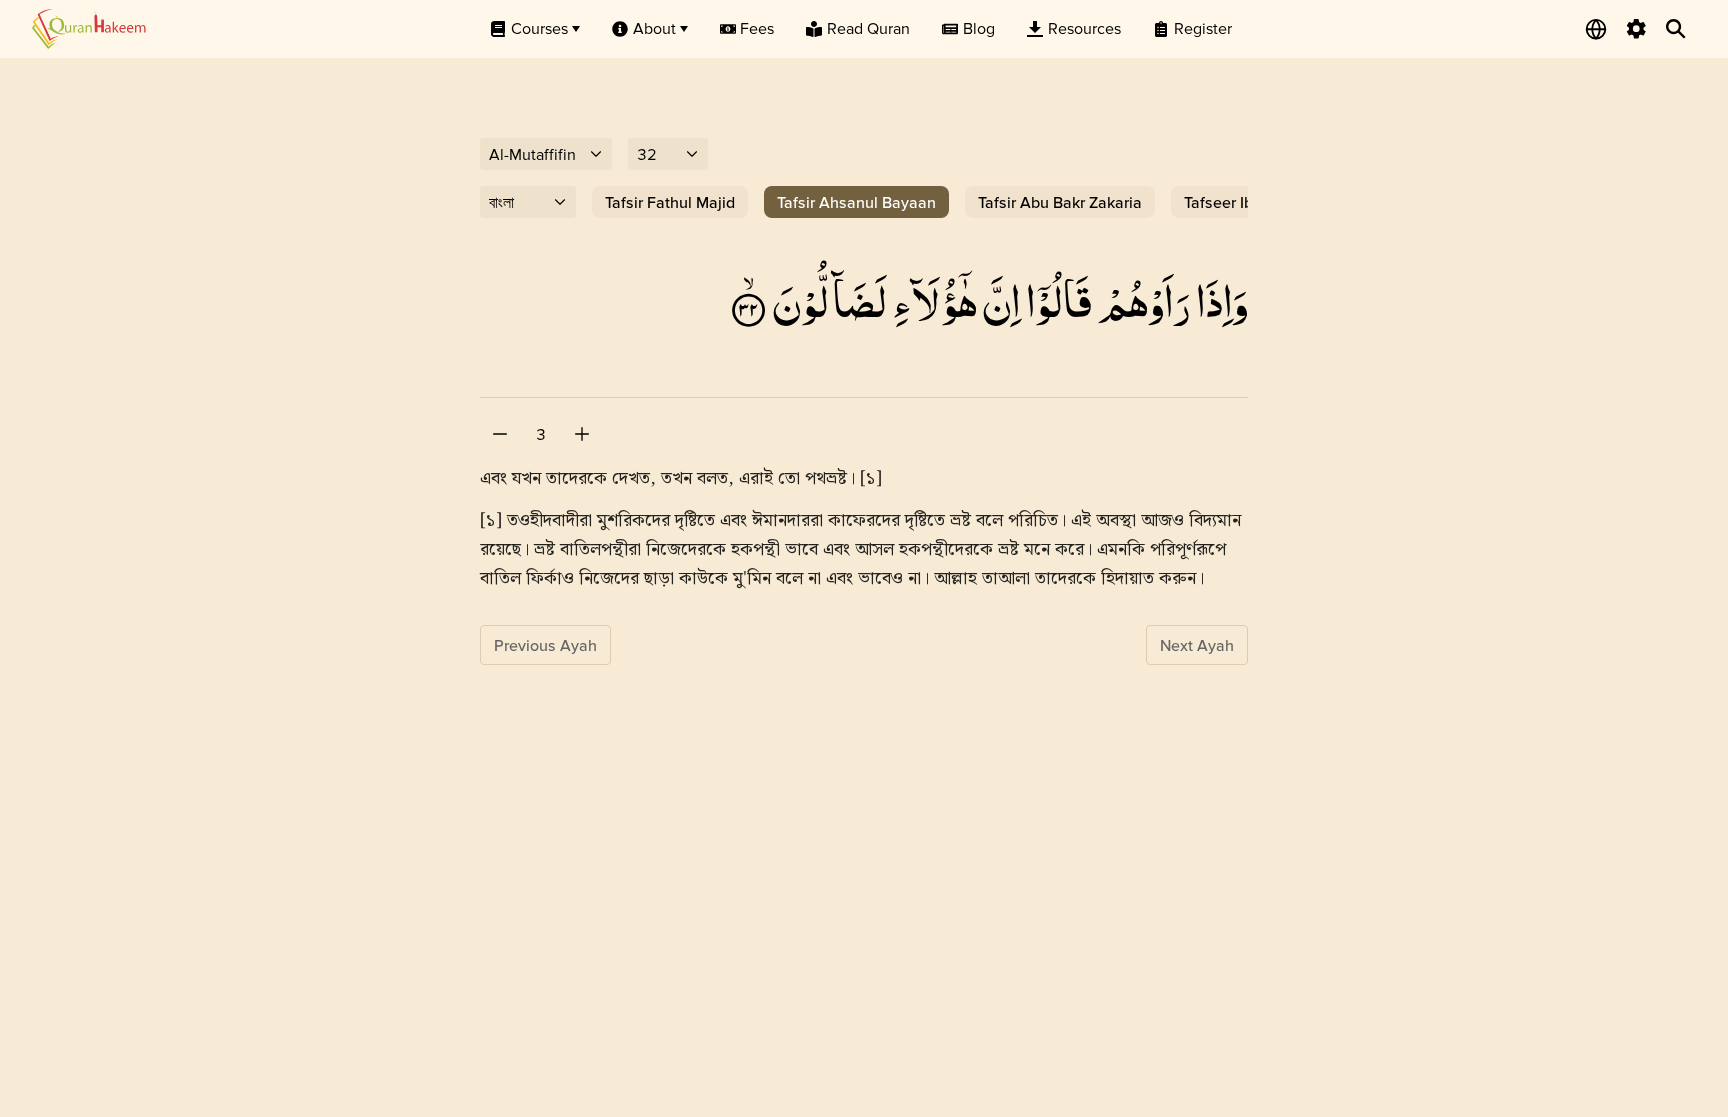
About (654, 28)
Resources (1084, 28)
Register (1203, 28)
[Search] (1676, 29)
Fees (757, 28)
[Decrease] (500, 434)
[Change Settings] (1636, 29)
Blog (979, 28)
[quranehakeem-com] (89, 28)
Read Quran (868, 28)
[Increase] (582, 434)
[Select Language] (1596, 29)
